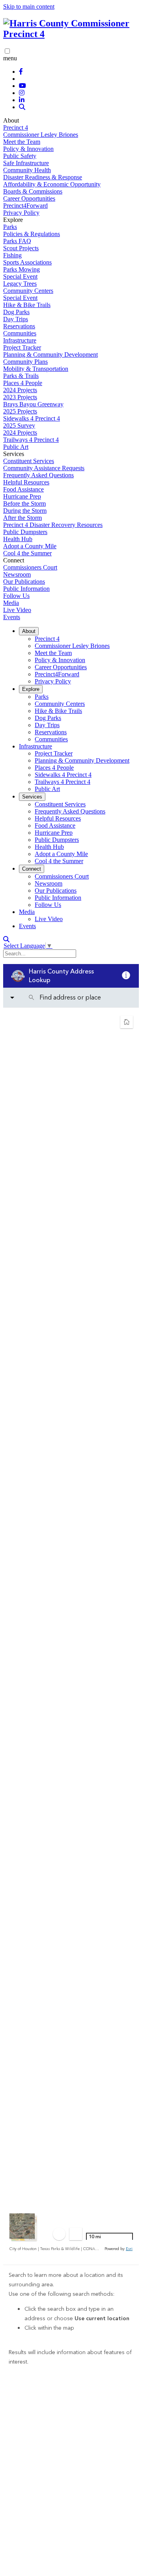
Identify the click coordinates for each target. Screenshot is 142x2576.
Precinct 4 (16, 127)
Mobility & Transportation (36, 369)
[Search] (22, 107)
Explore (31, 689)
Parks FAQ (17, 241)
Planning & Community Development (50, 355)
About (29, 631)
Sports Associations (27, 262)
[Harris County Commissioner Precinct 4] (71, 34)
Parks (10, 227)
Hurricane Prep (22, 496)
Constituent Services (29, 461)
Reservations (19, 326)
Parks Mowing (21, 269)
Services (32, 797)
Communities (20, 333)
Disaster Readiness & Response (43, 177)
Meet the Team (22, 142)
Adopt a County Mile (30, 546)
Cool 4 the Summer (27, 553)
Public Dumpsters (25, 532)
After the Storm (22, 518)
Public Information (26, 589)
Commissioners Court (30, 567)
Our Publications (24, 582)
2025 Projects (20, 411)
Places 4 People (23, 383)
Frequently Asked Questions (38, 475)
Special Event (20, 276)
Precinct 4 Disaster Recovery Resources (53, 525)
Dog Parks (16, 312)
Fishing (12, 255)
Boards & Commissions (33, 191)
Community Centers (28, 291)
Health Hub (18, 539)
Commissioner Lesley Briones (41, 135)
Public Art (16, 447)
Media (11, 603)
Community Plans (25, 362)
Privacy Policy (21, 213)
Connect (32, 869)
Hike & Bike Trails (27, 305)
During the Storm (25, 511)
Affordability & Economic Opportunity (52, 184)
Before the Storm (24, 503)
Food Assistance (23, 489)
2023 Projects (20, 397)
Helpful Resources (26, 482)
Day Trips (16, 319)
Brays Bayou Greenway (33, 404)
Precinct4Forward (25, 206)
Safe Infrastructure (26, 163)
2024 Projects (20, 390)
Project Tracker (22, 347)
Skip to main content (29, 7)
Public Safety (20, 156)
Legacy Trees (20, 284)
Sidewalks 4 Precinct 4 (32, 418)
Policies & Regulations (32, 234)
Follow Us (16, 596)
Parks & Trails (21, 376)
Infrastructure (20, 340)
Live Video (17, 610)
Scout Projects (21, 248)
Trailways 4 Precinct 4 (31, 440)
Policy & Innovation (28, 149)
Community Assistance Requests (44, 468)
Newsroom (17, 574)
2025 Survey (19, 425)
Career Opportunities (29, 198)
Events (12, 617)
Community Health (27, 170)
